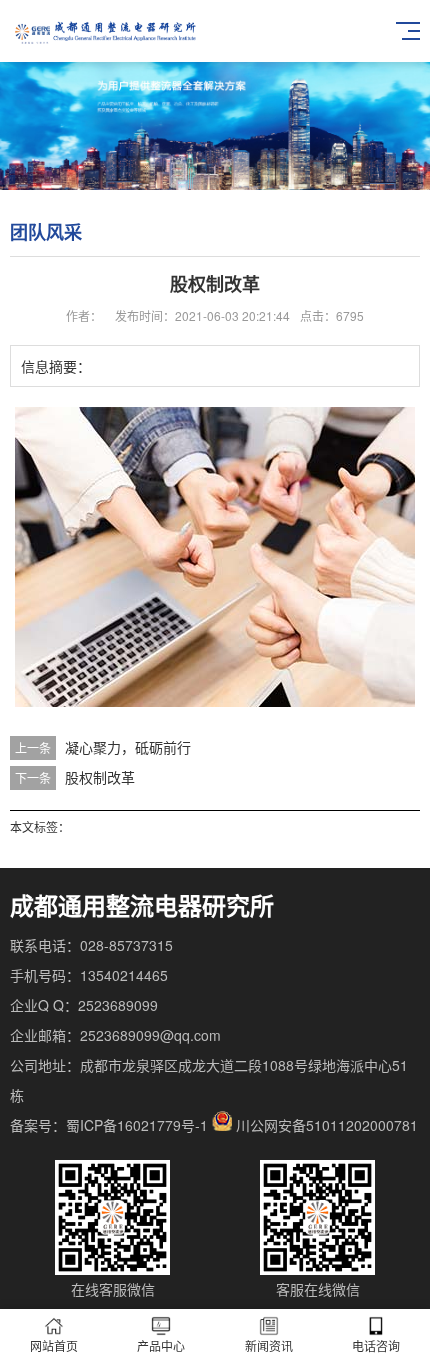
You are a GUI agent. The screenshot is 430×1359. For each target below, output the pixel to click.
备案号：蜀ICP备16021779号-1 (109, 1125)
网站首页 (54, 1345)
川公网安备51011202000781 (327, 1125)
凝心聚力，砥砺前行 (128, 747)
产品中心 (161, 1345)
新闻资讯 (269, 1345)
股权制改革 (100, 777)
